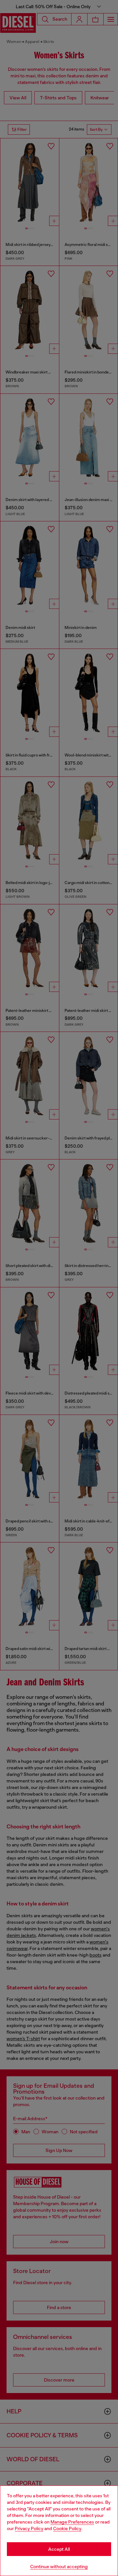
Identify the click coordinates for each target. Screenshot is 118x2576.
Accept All (59, 2549)
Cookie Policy (67, 2528)
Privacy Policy (29, 2528)
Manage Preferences (72, 2522)
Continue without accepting (59, 2566)
